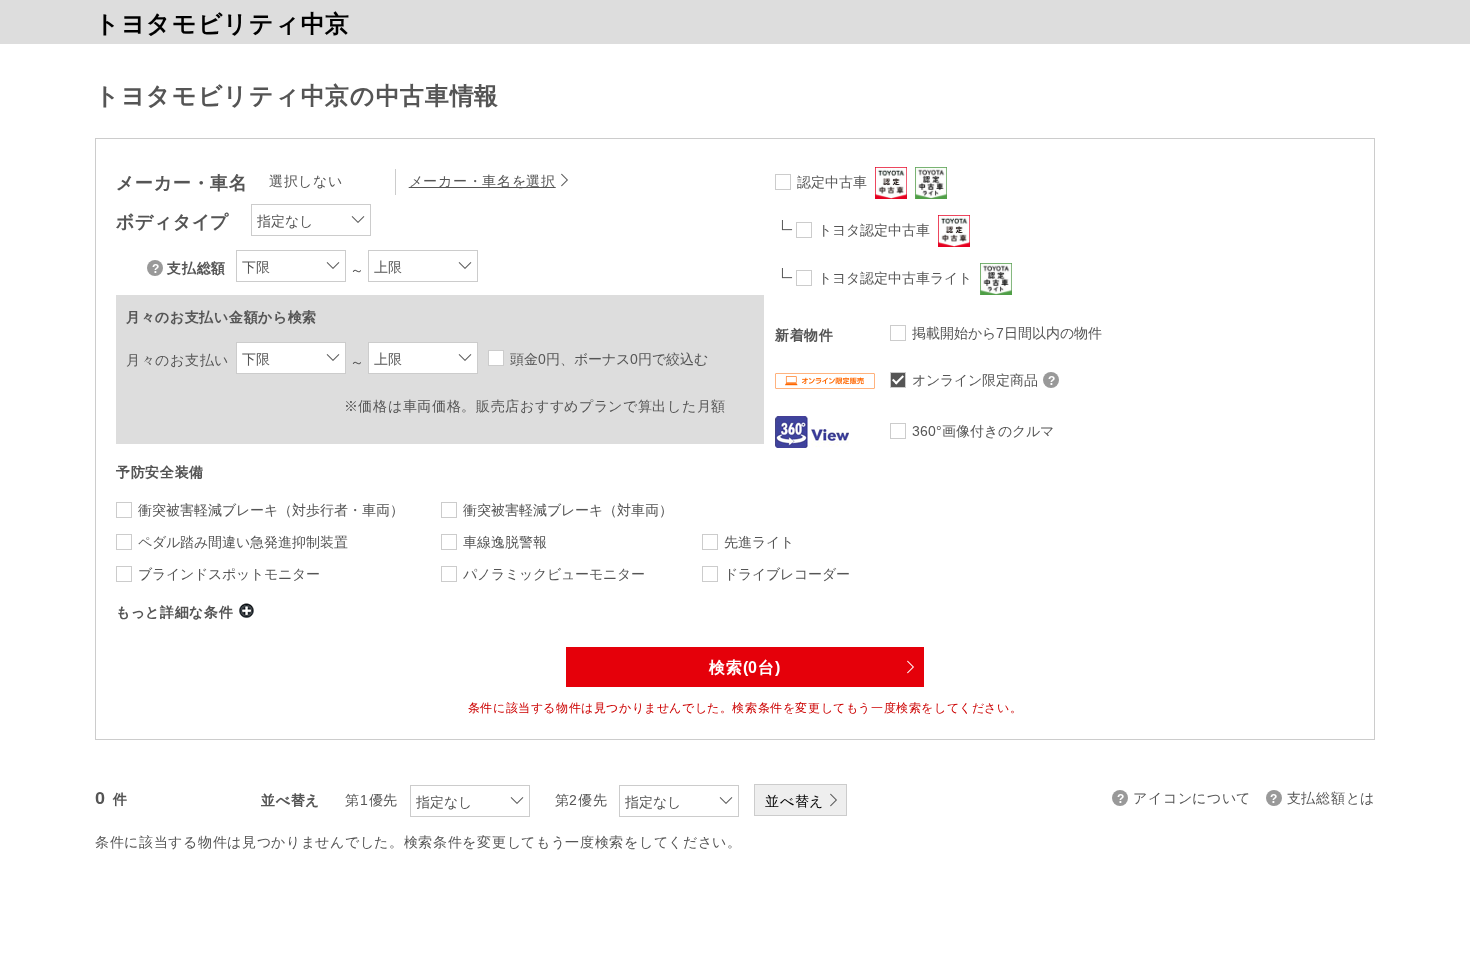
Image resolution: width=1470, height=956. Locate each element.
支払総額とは (1331, 798)
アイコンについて (1192, 798)
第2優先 (581, 800)
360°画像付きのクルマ (983, 431)
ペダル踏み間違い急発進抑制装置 (243, 542)
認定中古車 (832, 182)
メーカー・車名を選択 (482, 181)
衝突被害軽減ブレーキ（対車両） (568, 510)
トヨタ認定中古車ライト (895, 278)
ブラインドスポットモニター (229, 574)
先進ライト (759, 542)
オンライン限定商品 (975, 380)
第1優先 (371, 800)
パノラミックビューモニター (554, 574)
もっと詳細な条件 (175, 612)
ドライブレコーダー (787, 574)
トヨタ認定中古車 (874, 230)
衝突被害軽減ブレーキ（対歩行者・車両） (271, 510)
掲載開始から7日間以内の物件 (1007, 333)
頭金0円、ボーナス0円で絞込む (609, 359)
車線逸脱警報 (505, 542)
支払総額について (157, 268)
